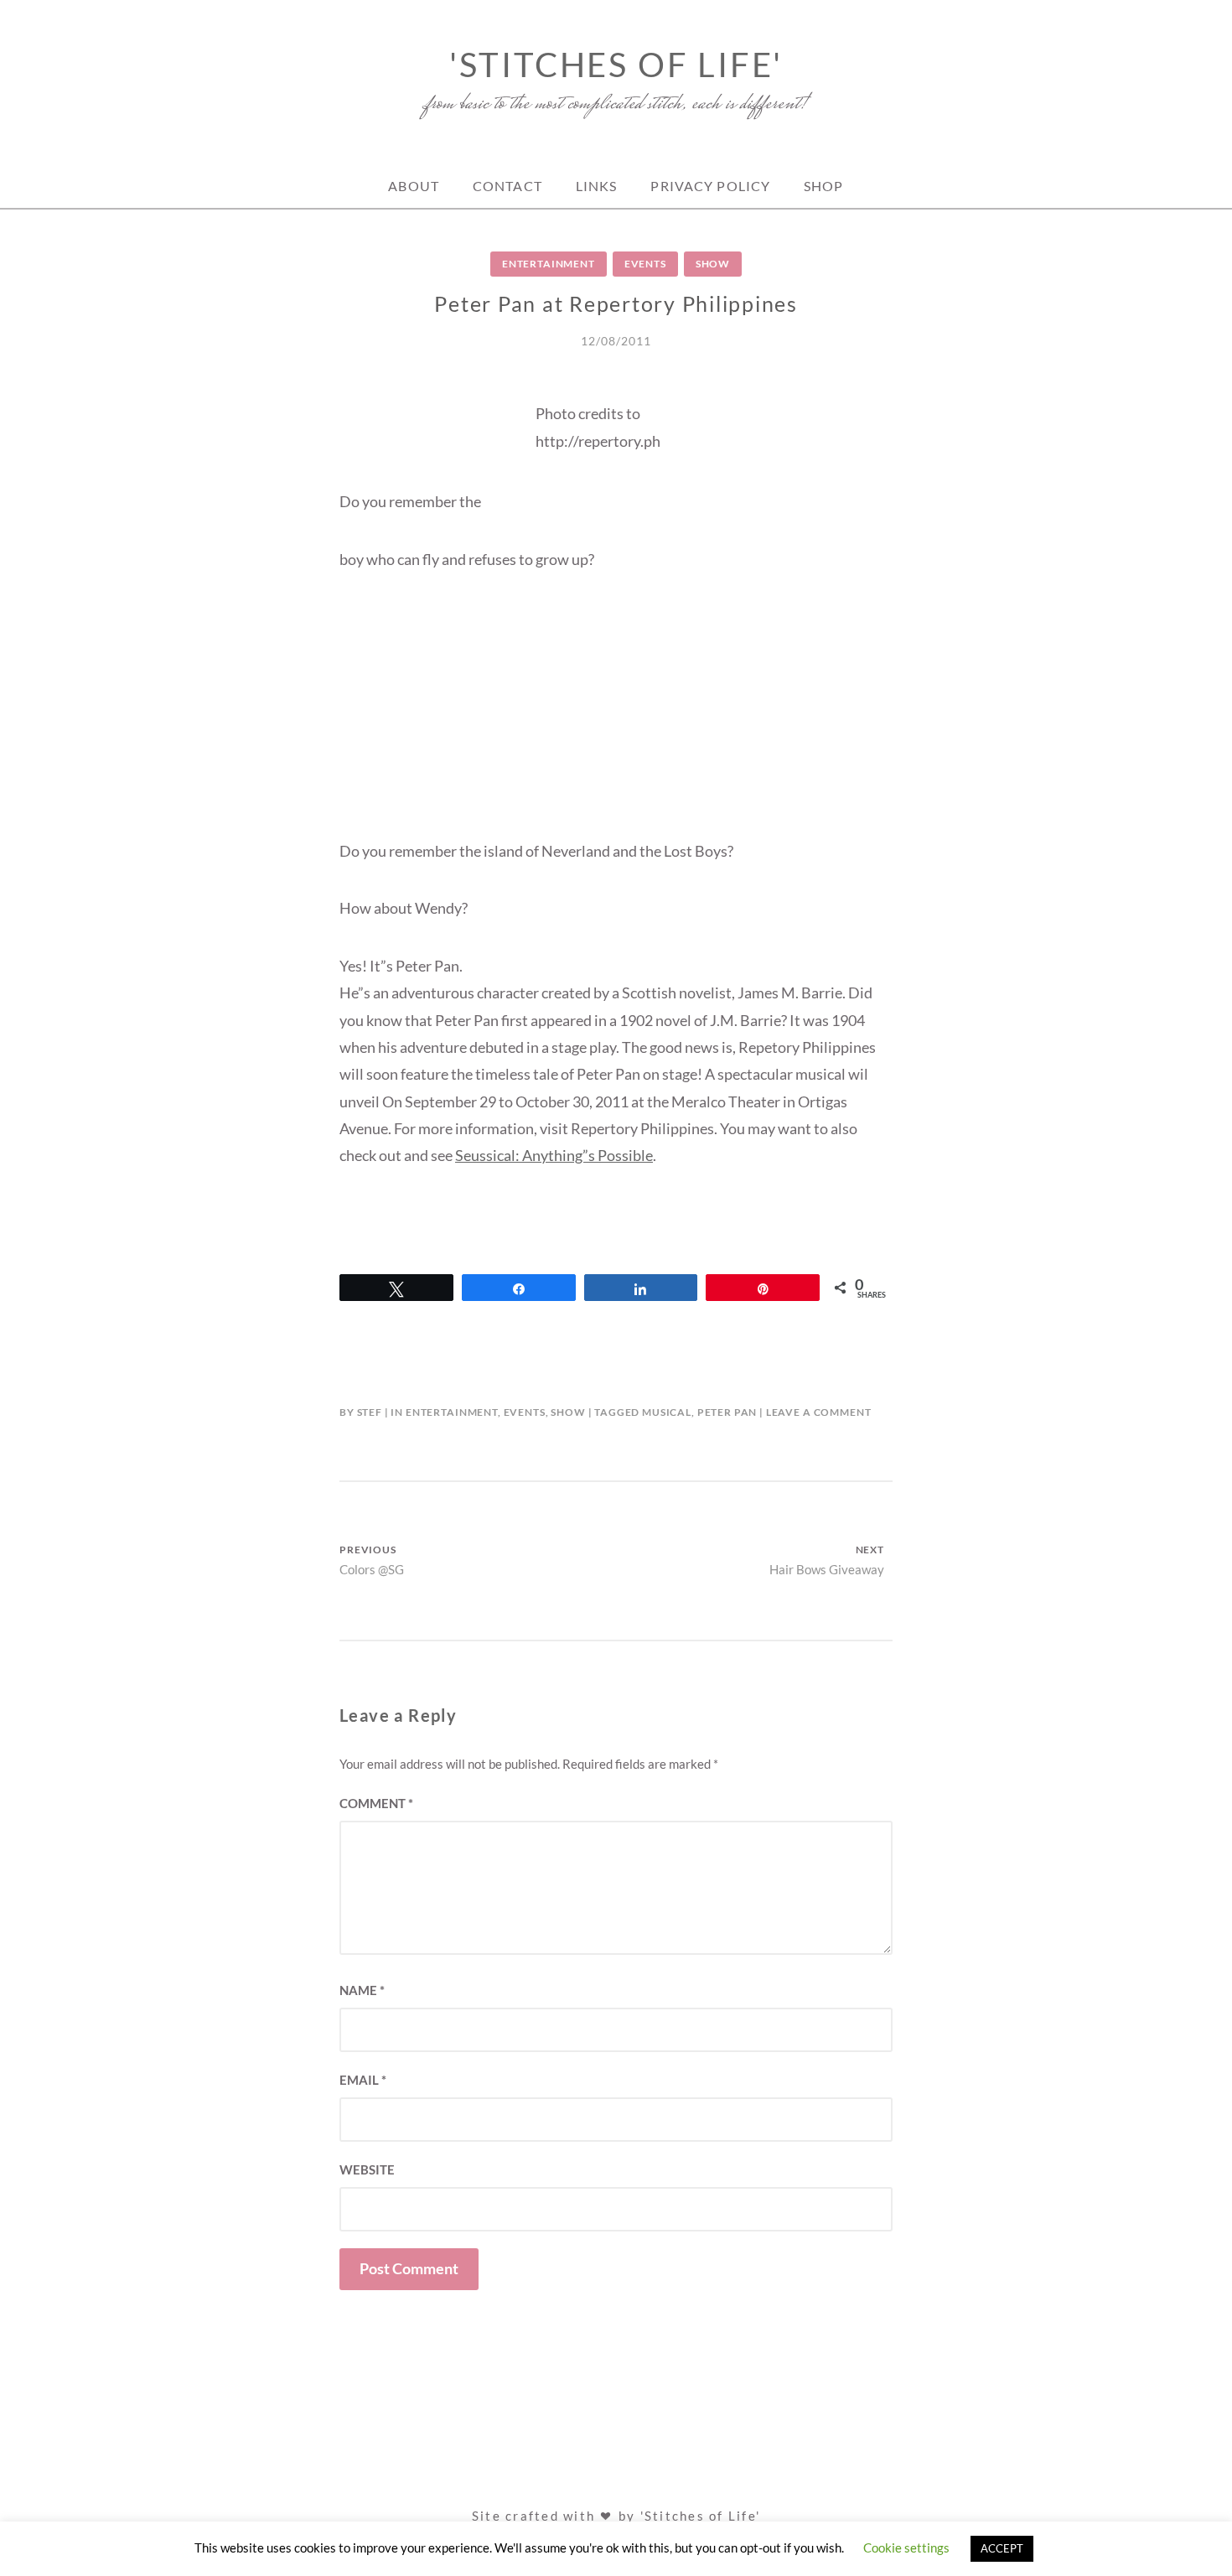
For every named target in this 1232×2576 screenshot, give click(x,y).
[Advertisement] (616, 720)
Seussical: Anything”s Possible (554, 1155)
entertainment (549, 264)
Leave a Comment (819, 1412)
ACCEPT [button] (1002, 2548)
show (713, 264)
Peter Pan (727, 1412)
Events (645, 264)
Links (597, 186)
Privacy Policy (710, 186)
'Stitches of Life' (616, 65)
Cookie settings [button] (906, 2547)
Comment (376, 1803)
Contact (507, 186)
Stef (370, 1412)
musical (667, 1412)
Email (363, 2080)
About (414, 186)
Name (362, 1990)
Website (367, 2169)
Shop (823, 186)
